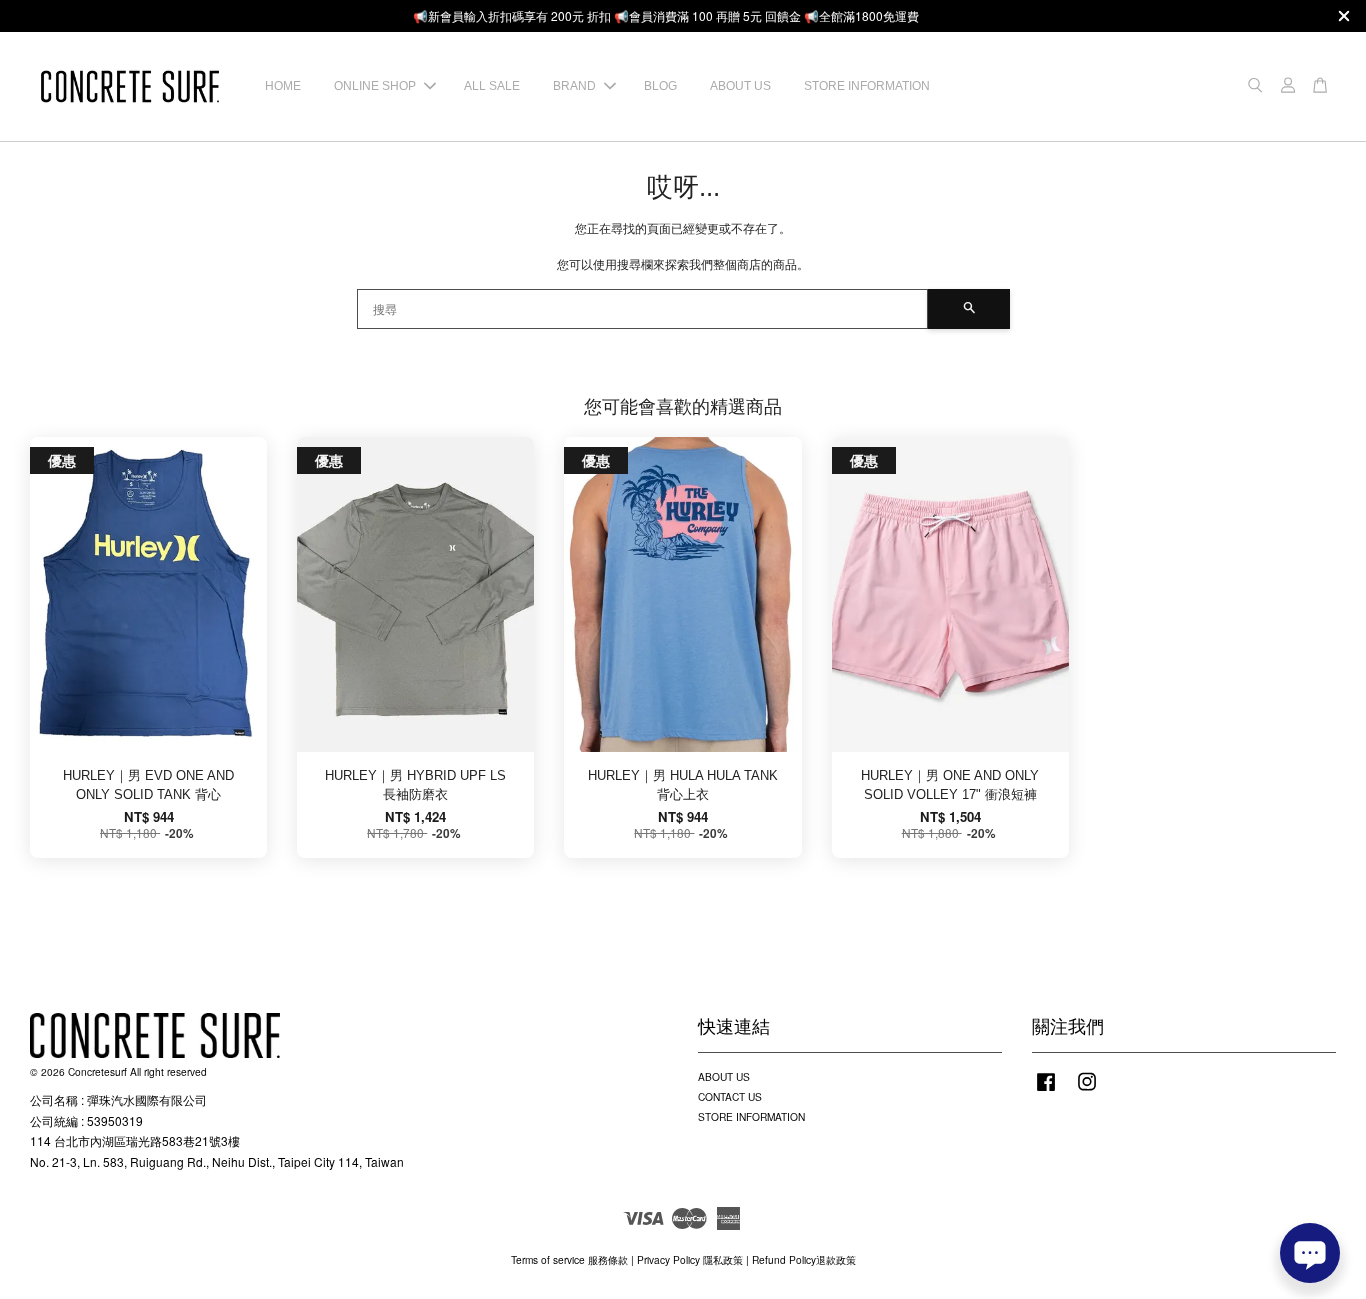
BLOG (660, 86)
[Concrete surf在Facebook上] (1046, 1091)
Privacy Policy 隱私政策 (690, 1259)
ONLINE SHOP (375, 86)
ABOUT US (740, 86)
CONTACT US (730, 1096)
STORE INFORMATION (867, 86)
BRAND (574, 86)
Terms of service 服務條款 (569, 1259)
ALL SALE (492, 86)
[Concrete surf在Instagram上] (1087, 1091)
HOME (283, 86)
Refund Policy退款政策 (804, 1259)
